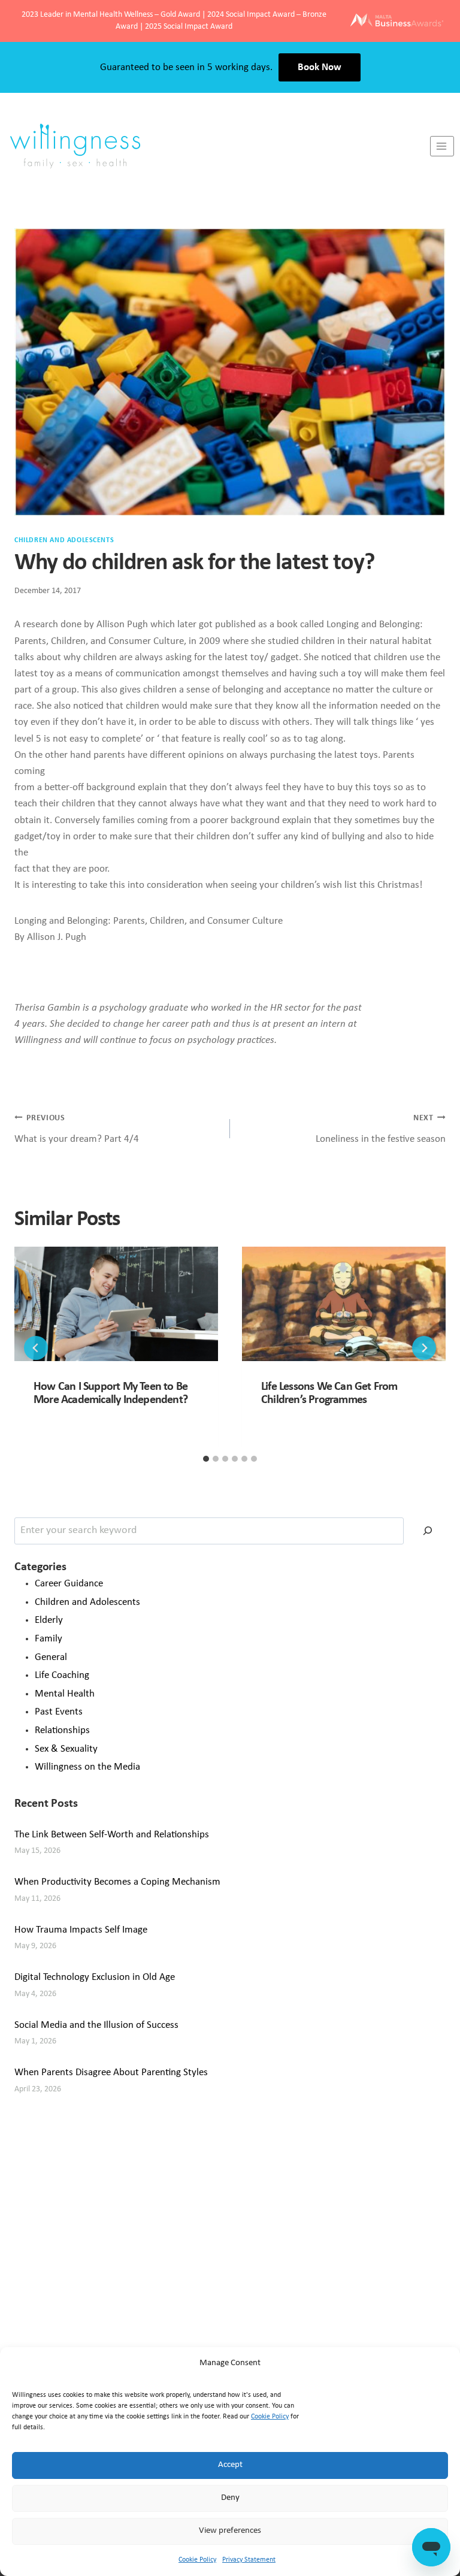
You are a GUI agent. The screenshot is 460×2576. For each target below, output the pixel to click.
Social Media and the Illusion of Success (96, 2025)
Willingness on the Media (87, 1767)
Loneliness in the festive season (381, 1129)
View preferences (230, 2531)
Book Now (320, 67)
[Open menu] (442, 146)
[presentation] (116, 1304)
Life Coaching (62, 1675)
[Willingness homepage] (215, 146)
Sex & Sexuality (66, 1749)
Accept (230, 2465)
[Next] (424, 1348)
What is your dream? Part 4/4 (77, 1129)
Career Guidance (69, 1584)
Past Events (59, 1712)
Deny (230, 2498)
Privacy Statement (249, 2560)
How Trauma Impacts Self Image (81, 1930)
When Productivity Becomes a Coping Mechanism (117, 1882)
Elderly (49, 1620)
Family (49, 1639)
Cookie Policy (270, 2417)
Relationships (62, 1730)
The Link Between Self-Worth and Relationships (112, 1835)
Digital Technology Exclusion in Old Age (95, 1977)
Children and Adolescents (64, 540)
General (51, 1657)
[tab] (206, 1459)
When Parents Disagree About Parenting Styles (111, 2072)
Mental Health (65, 1694)
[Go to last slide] (36, 1348)
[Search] (428, 1531)
